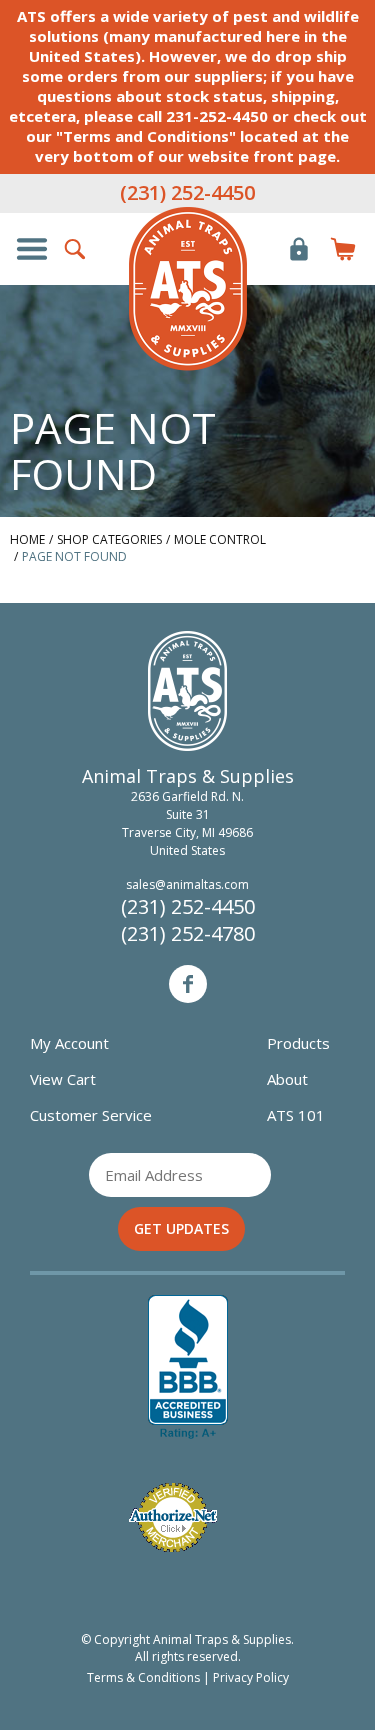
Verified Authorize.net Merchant (173, 1517)
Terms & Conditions (143, 1677)
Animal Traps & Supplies (188, 289)
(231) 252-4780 (188, 933)
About (287, 1079)
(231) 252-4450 (187, 192)
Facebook (188, 984)
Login (299, 249)
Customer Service (91, 1115)
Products (298, 1043)
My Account (69, 1043)
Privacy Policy (251, 1677)
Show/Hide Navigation (32, 249)
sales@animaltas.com (187, 884)
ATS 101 (296, 1115)
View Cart (63, 1079)
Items (343, 249)
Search (76, 249)
